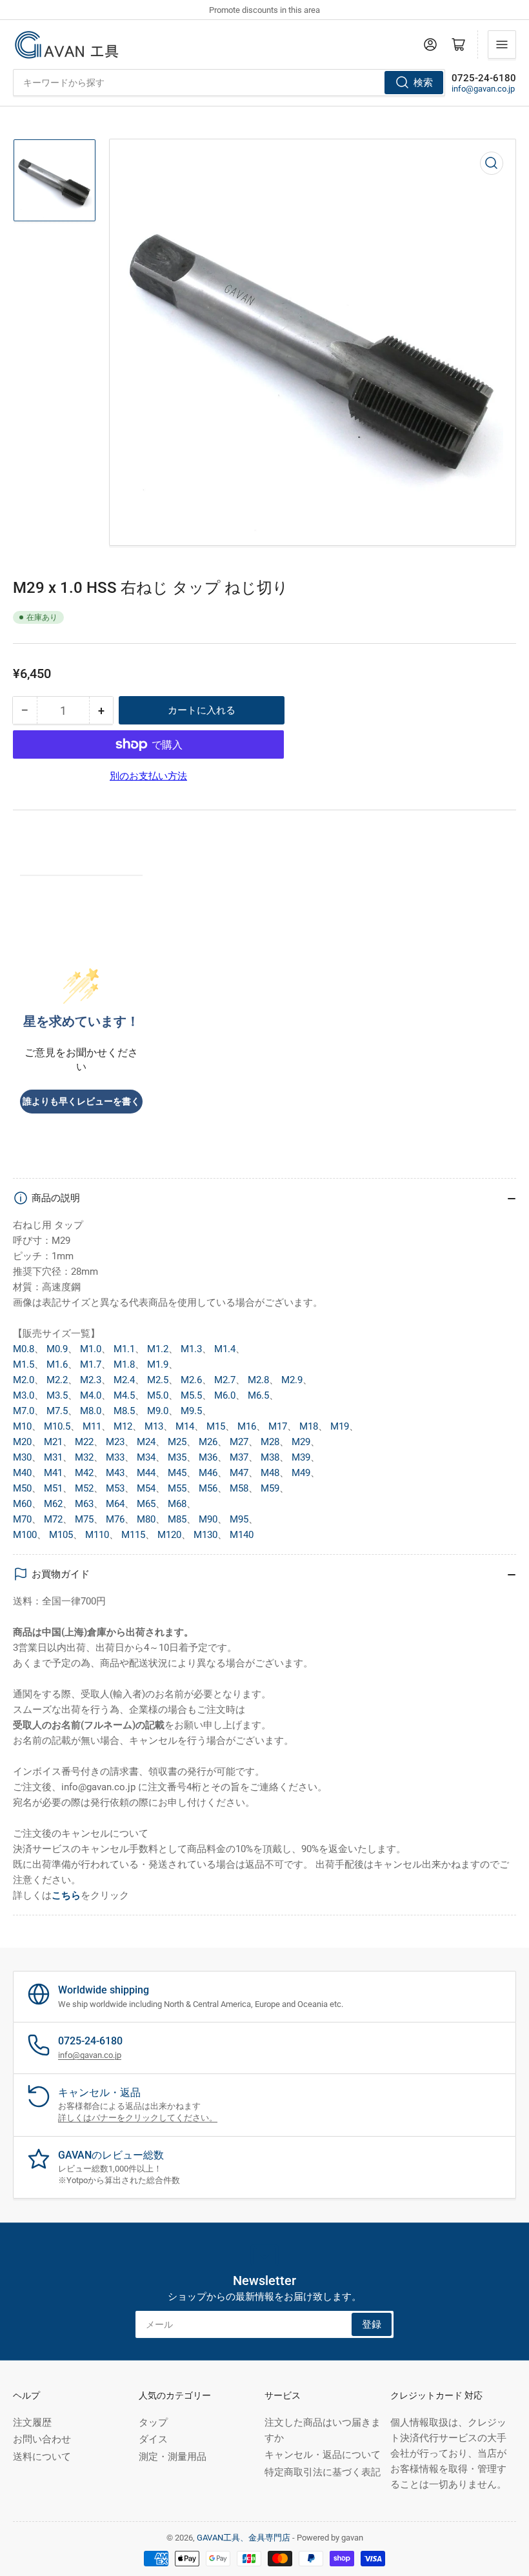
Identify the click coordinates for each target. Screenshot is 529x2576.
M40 (22, 1473)
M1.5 (24, 1364)
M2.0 (24, 1380)
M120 (169, 1535)
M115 (133, 1535)
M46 (208, 1473)
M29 (301, 1442)
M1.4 (225, 1349)
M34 (146, 1457)
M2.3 (91, 1380)
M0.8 (24, 1349)
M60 (22, 1504)
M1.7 (91, 1364)
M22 (84, 1442)
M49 (301, 1473)
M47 (239, 1473)
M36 (208, 1457)
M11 (92, 1426)
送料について (42, 2457)
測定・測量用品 (173, 2457)
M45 (177, 1473)
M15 (216, 1426)
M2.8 (258, 1380)
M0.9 (57, 1349)
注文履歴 (32, 2422)
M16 (247, 1426)
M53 (115, 1488)
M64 (115, 1504)
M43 (115, 1473)
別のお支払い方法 (148, 776)
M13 (154, 1426)
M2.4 (124, 1380)
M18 (309, 1426)
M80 (146, 1519)
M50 (22, 1488)
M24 (146, 1442)
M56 (208, 1488)
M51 (53, 1488)
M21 (53, 1442)
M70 (22, 1519)
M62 (53, 1504)
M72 (53, 1519)
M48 (270, 1473)
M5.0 (158, 1395)
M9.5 (191, 1411)
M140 (242, 1535)
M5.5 (191, 1395)
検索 (423, 83)
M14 (185, 1426)
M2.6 (191, 1380)
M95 (239, 1519)
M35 (177, 1457)
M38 (270, 1457)
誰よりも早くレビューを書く (81, 1102)
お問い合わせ (42, 2439)
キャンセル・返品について (323, 2455)
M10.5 (57, 1426)
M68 (177, 1504)
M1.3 (191, 1349)
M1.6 (57, 1364)
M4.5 (124, 1395)
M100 (25, 1535)
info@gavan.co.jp (483, 89)
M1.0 (91, 1349)
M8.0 (91, 1411)
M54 (146, 1488)
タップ (153, 2422)
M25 (177, 1442)
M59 (270, 1488)
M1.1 (124, 1349)
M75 (84, 1519)
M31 (53, 1457)
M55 (177, 1488)
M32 (84, 1457)
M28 (270, 1442)
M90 (208, 1519)
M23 (115, 1442)
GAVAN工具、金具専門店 (244, 2538)
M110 (97, 1535)
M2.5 (158, 1380)
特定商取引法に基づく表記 (323, 2472)
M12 (123, 1426)
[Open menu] (502, 45)
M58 (239, 1488)
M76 (115, 1519)
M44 (146, 1473)
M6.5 (258, 1395)
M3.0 (24, 1395)
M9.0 (158, 1411)
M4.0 (91, 1395)
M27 (239, 1442)
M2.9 (292, 1380)
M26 (208, 1442)
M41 (53, 1473)
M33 (115, 1457)
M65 (146, 1504)
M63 (84, 1504)
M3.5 (57, 1395)
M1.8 (124, 1364)
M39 (301, 1457)
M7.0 (24, 1411)
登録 (372, 2324)
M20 (22, 1442)
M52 (84, 1488)
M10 (22, 1426)
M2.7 (225, 1380)
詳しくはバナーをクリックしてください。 (138, 2118)
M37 (239, 1457)
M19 (340, 1426)
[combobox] (229, 83)
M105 (61, 1535)
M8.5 (124, 1411)
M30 (22, 1457)
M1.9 (158, 1364)
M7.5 (57, 1411)
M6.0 (225, 1395)
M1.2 (158, 1349)
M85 (177, 1519)
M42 (84, 1473)
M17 (278, 1426)
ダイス (153, 2439)
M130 (205, 1535)
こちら (66, 1895)
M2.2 (57, 1380)
